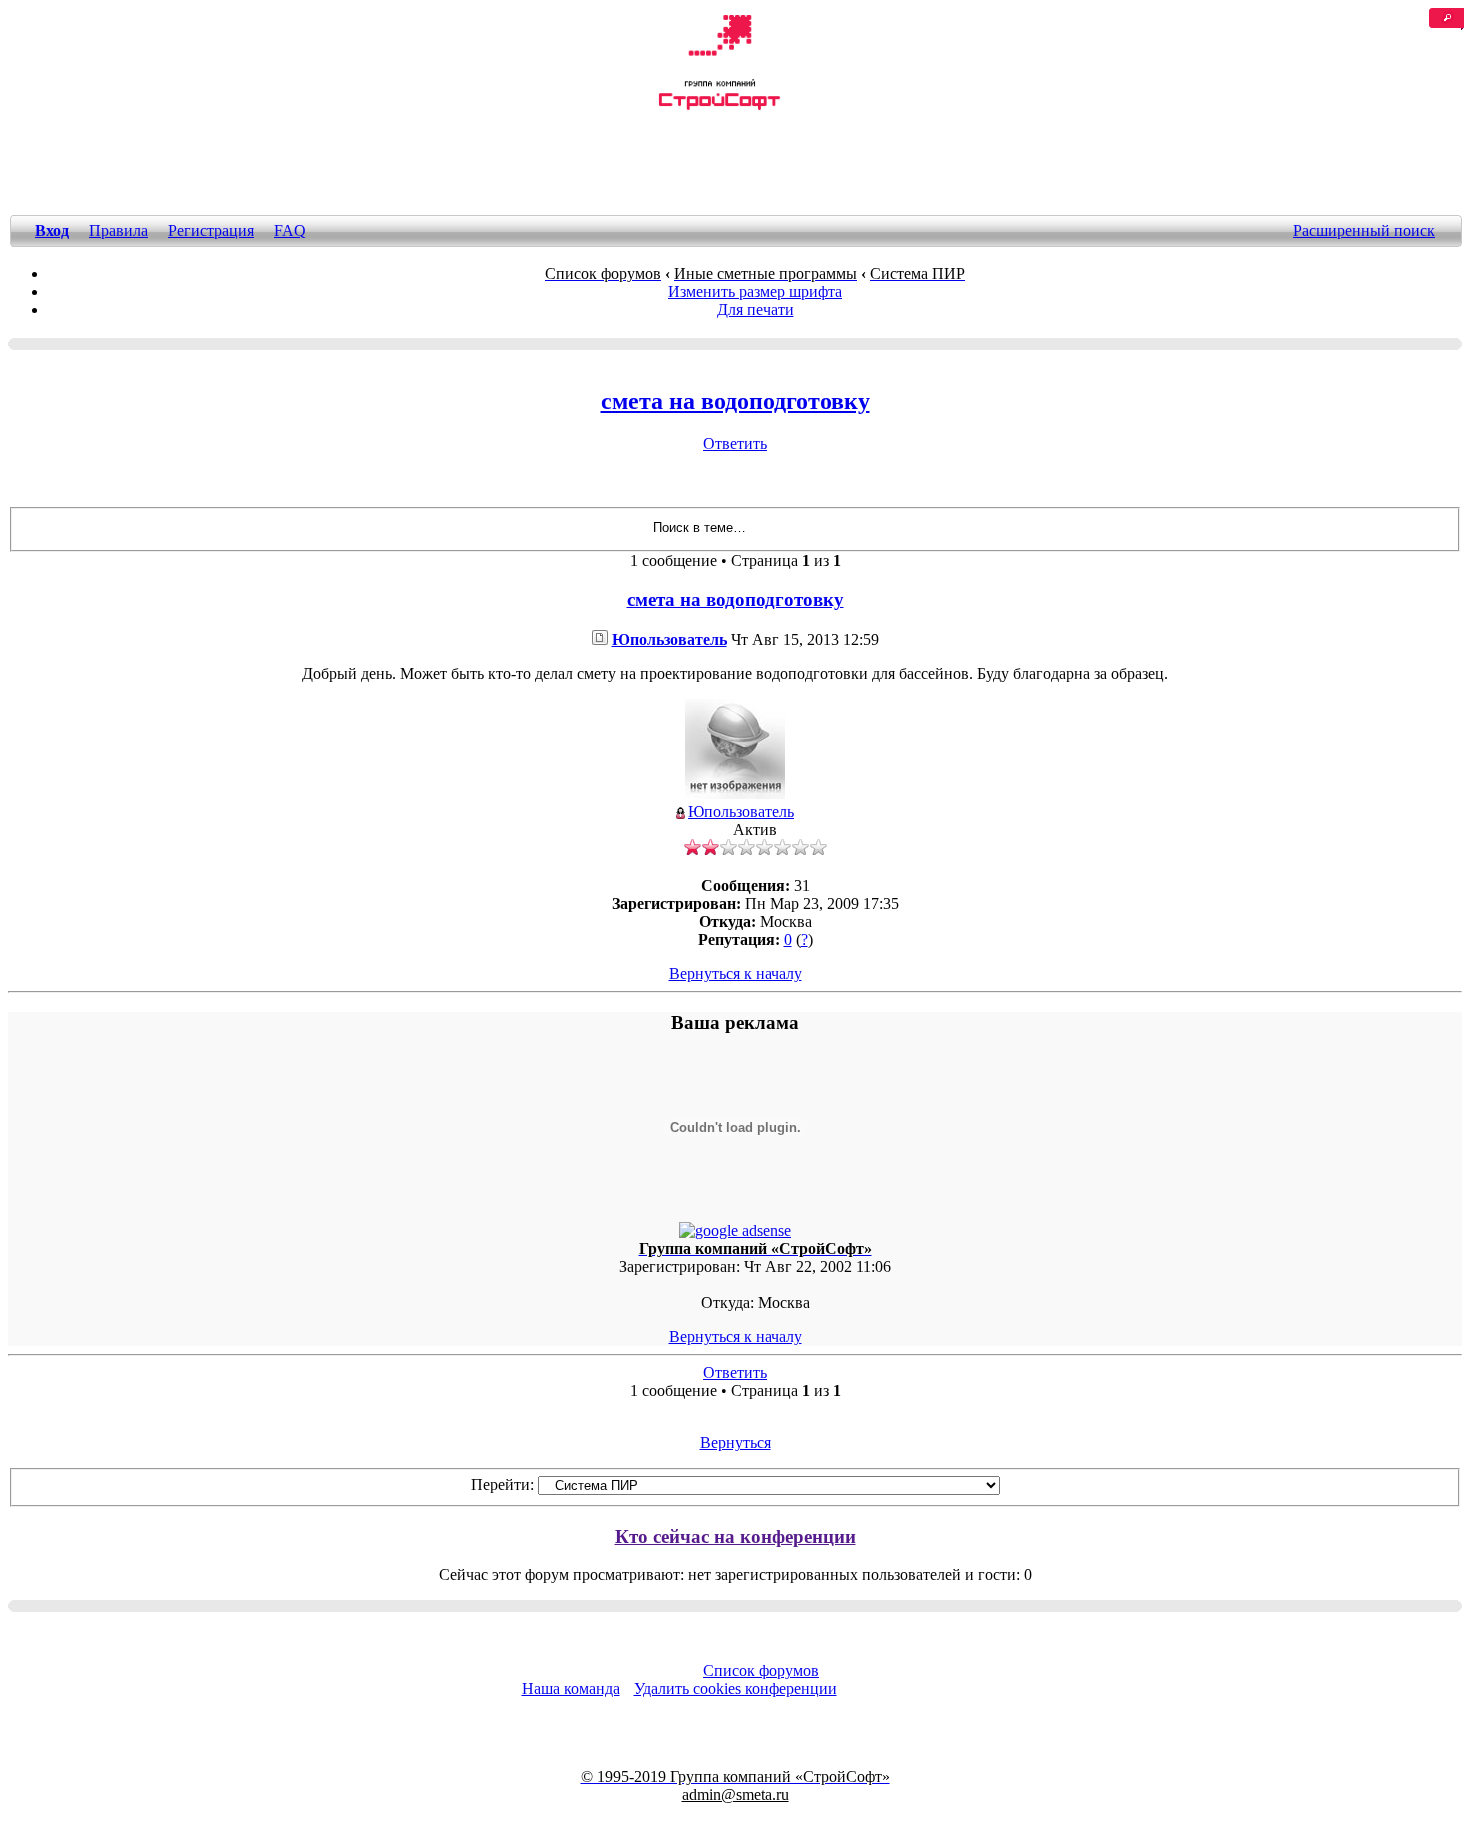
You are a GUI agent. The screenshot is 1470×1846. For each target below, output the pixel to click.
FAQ (290, 230)
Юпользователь (669, 639)
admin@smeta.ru (735, 1794)
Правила (118, 230)
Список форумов (761, 1670)
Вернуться (735, 1442)
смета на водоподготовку (735, 401)
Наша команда (571, 1688)
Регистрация (211, 230)
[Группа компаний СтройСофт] (719, 106)
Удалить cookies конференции (735, 1688)
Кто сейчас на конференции (735, 1536)
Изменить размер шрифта (755, 291)
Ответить (735, 443)
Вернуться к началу (735, 973)
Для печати (755, 309)
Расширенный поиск (1364, 230)
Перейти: (502, 1484)
